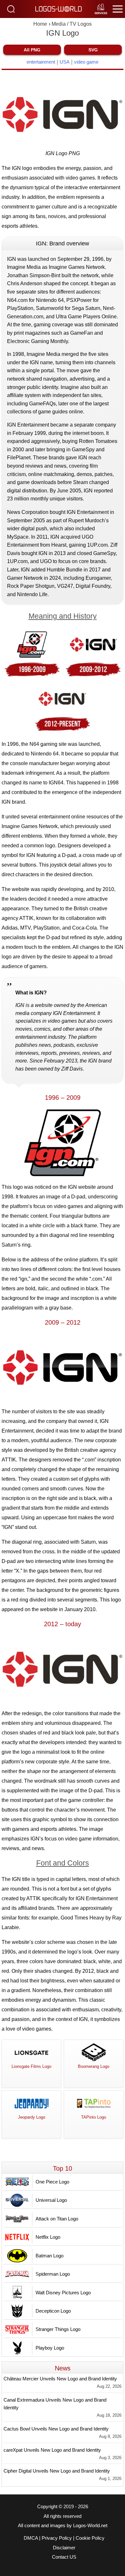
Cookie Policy (90, 2538)
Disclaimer (64, 2548)
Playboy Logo (50, 2348)
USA (65, 62)
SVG (93, 50)
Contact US (64, 2557)
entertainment (41, 62)
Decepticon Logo (53, 2311)
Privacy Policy (57, 2538)
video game (86, 62)
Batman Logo (50, 2256)
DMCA (31, 2538)
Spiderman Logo (53, 2274)
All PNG (32, 50)
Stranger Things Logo (58, 2329)
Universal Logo (51, 2200)
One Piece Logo (52, 2182)
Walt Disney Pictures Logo (63, 2293)
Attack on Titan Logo (57, 2219)
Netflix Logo (48, 2237)
